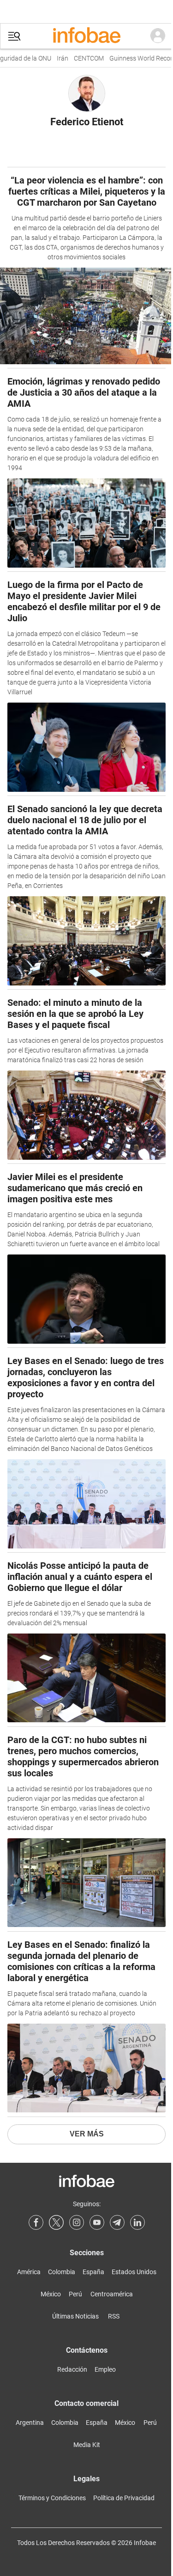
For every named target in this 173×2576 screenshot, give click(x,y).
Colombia (62, 2272)
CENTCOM (80, 58)
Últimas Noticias (75, 2316)
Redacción (72, 2369)
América (29, 2272)
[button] (14, 36)
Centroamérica (112, 2294)
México (51, 2294)
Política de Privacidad (124, 2498)
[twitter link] (56, 2222)
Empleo (105, 2369)
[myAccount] (158, 36)
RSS (114, 2316)
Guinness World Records (135, 58)
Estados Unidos (134, 2272)
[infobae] (87, 36)
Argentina (30, 2423)
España (93, 2272)
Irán (53, 58)
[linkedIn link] (137, 2222)
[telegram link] (117, 2222)
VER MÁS (87, 2134)
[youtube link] (97, 2222)
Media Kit (87, 2445)
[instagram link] (77, 2222)
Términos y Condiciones (52, 2498)
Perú (75, 2294)
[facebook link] (36, 2222)
